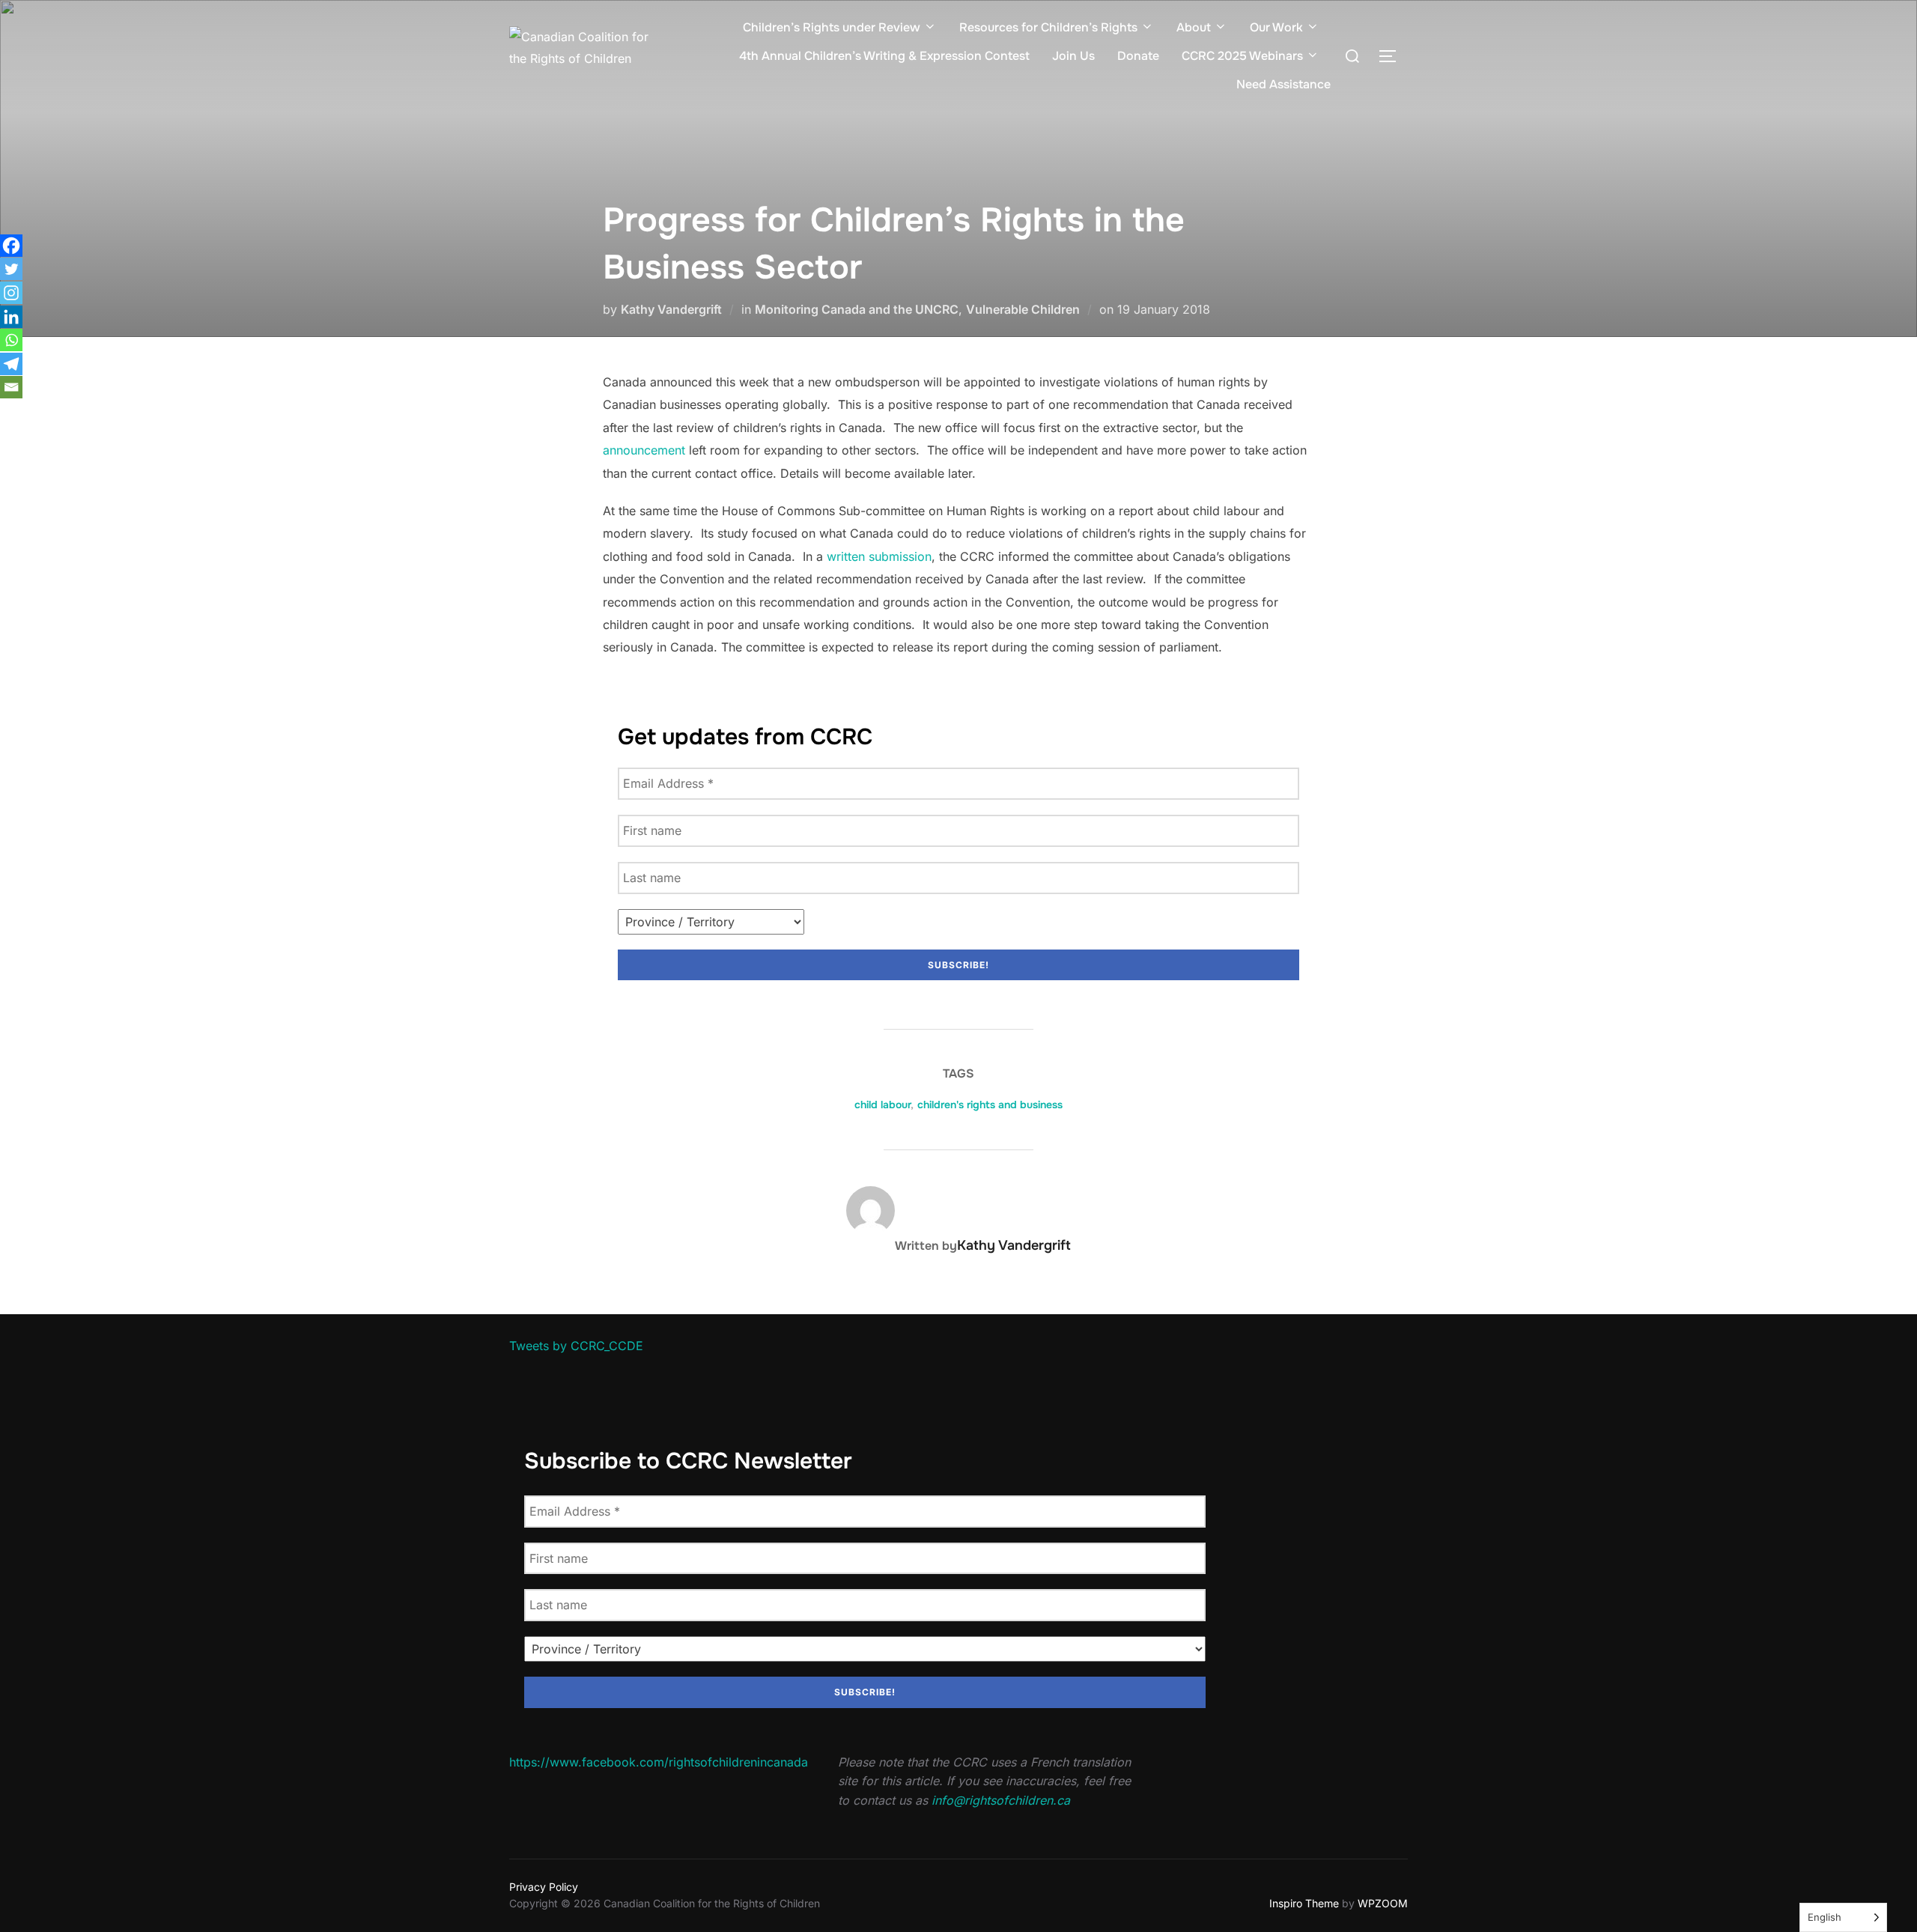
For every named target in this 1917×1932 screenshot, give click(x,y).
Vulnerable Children (1023, 309)
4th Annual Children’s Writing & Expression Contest (884, 56)
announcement (644, 450)
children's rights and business (990, 1105)
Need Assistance (1283, 84)
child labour (882, 1105)
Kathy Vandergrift (671, 309)
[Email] (11, 387)
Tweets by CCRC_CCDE (576, 1346)
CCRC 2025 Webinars (1242, 56)
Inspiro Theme (1304, 1903)
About (1194, 27)
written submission (879, 556)
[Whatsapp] (11, 340)
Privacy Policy (544, 1887)
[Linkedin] (11, 317)
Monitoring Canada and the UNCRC (857, 309)
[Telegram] (11, 364)
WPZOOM (1383, 1903)
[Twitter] (11, 269)
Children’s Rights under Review (832, 27)
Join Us (1073, 56)
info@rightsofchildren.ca (1001, 1800)
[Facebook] (11, 246)
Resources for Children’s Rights (1048, 27)
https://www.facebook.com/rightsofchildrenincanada (659, 1762)
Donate (1138, 56)
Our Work (1276, 27)
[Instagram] (11, 293)
